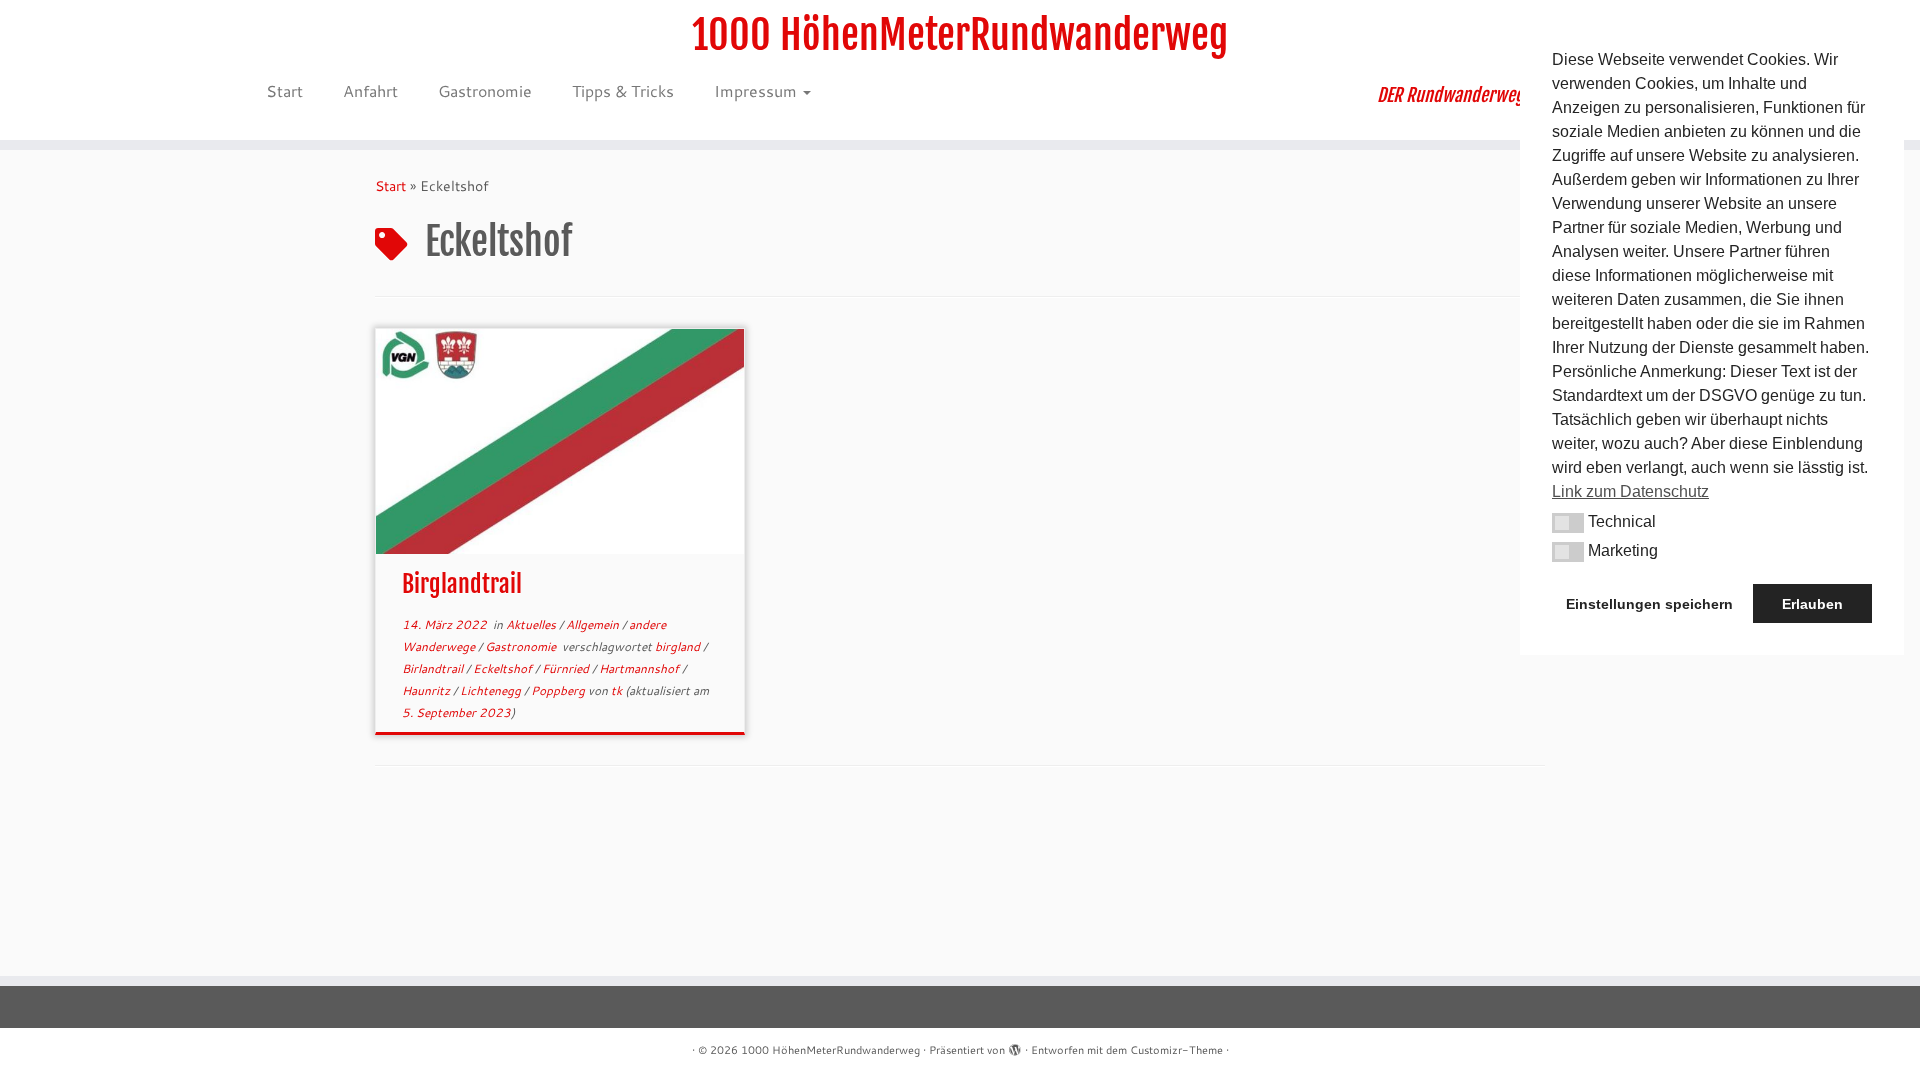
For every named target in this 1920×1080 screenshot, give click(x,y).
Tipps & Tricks (623, 90)
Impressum (757, 90)
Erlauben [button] (1812, 604)
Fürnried (567, 668)
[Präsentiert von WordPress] (1015, 1046)
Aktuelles (532, 624)
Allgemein (594, 624)
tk (616, 690)
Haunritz (427, 690)
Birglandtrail (462, 584)
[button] (1568, 523)
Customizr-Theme (1176, 1050)
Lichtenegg (492, 690)
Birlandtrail (434, 668)
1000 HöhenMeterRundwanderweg (960, 35)
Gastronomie (485, 90)
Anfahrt (370, 90)
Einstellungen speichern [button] (1649, 604)
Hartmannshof (640, 668)
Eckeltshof (504, 668)
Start (284, 90)
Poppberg (559, 690)
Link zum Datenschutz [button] (1630, 491)
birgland (679, 646)
